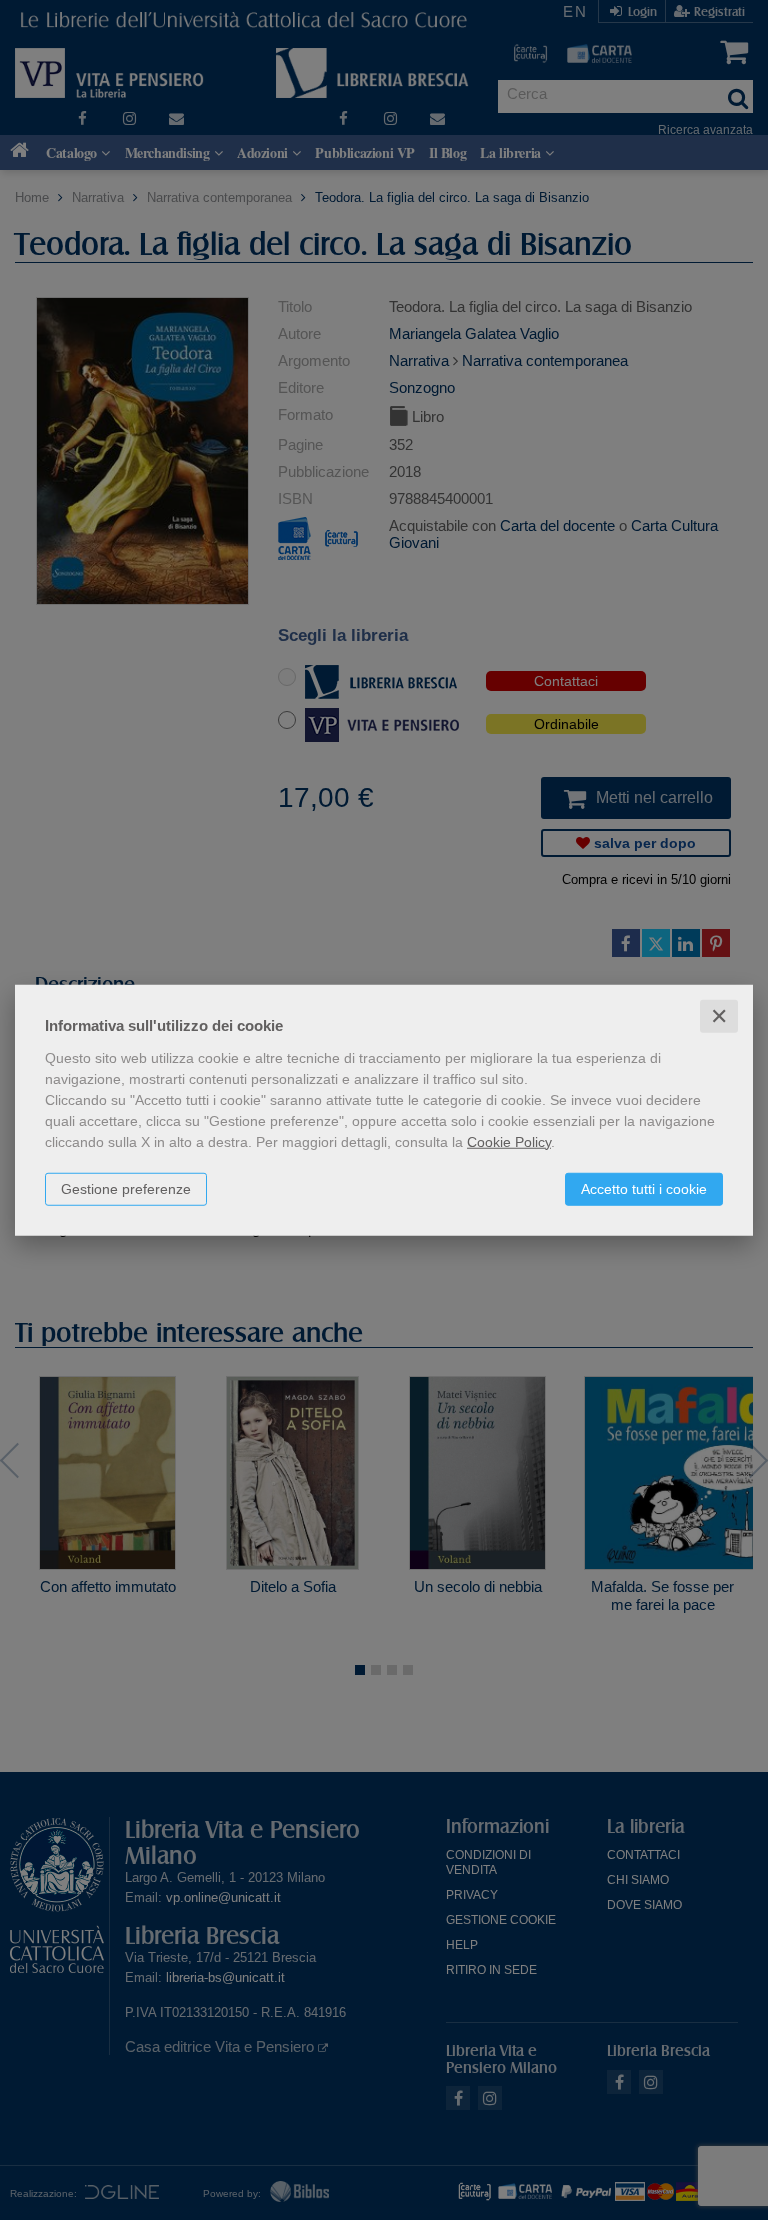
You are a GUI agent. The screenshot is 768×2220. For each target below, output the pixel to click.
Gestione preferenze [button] (126, 1188)
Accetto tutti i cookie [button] (644, 1188)
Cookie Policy (509, 1141)
